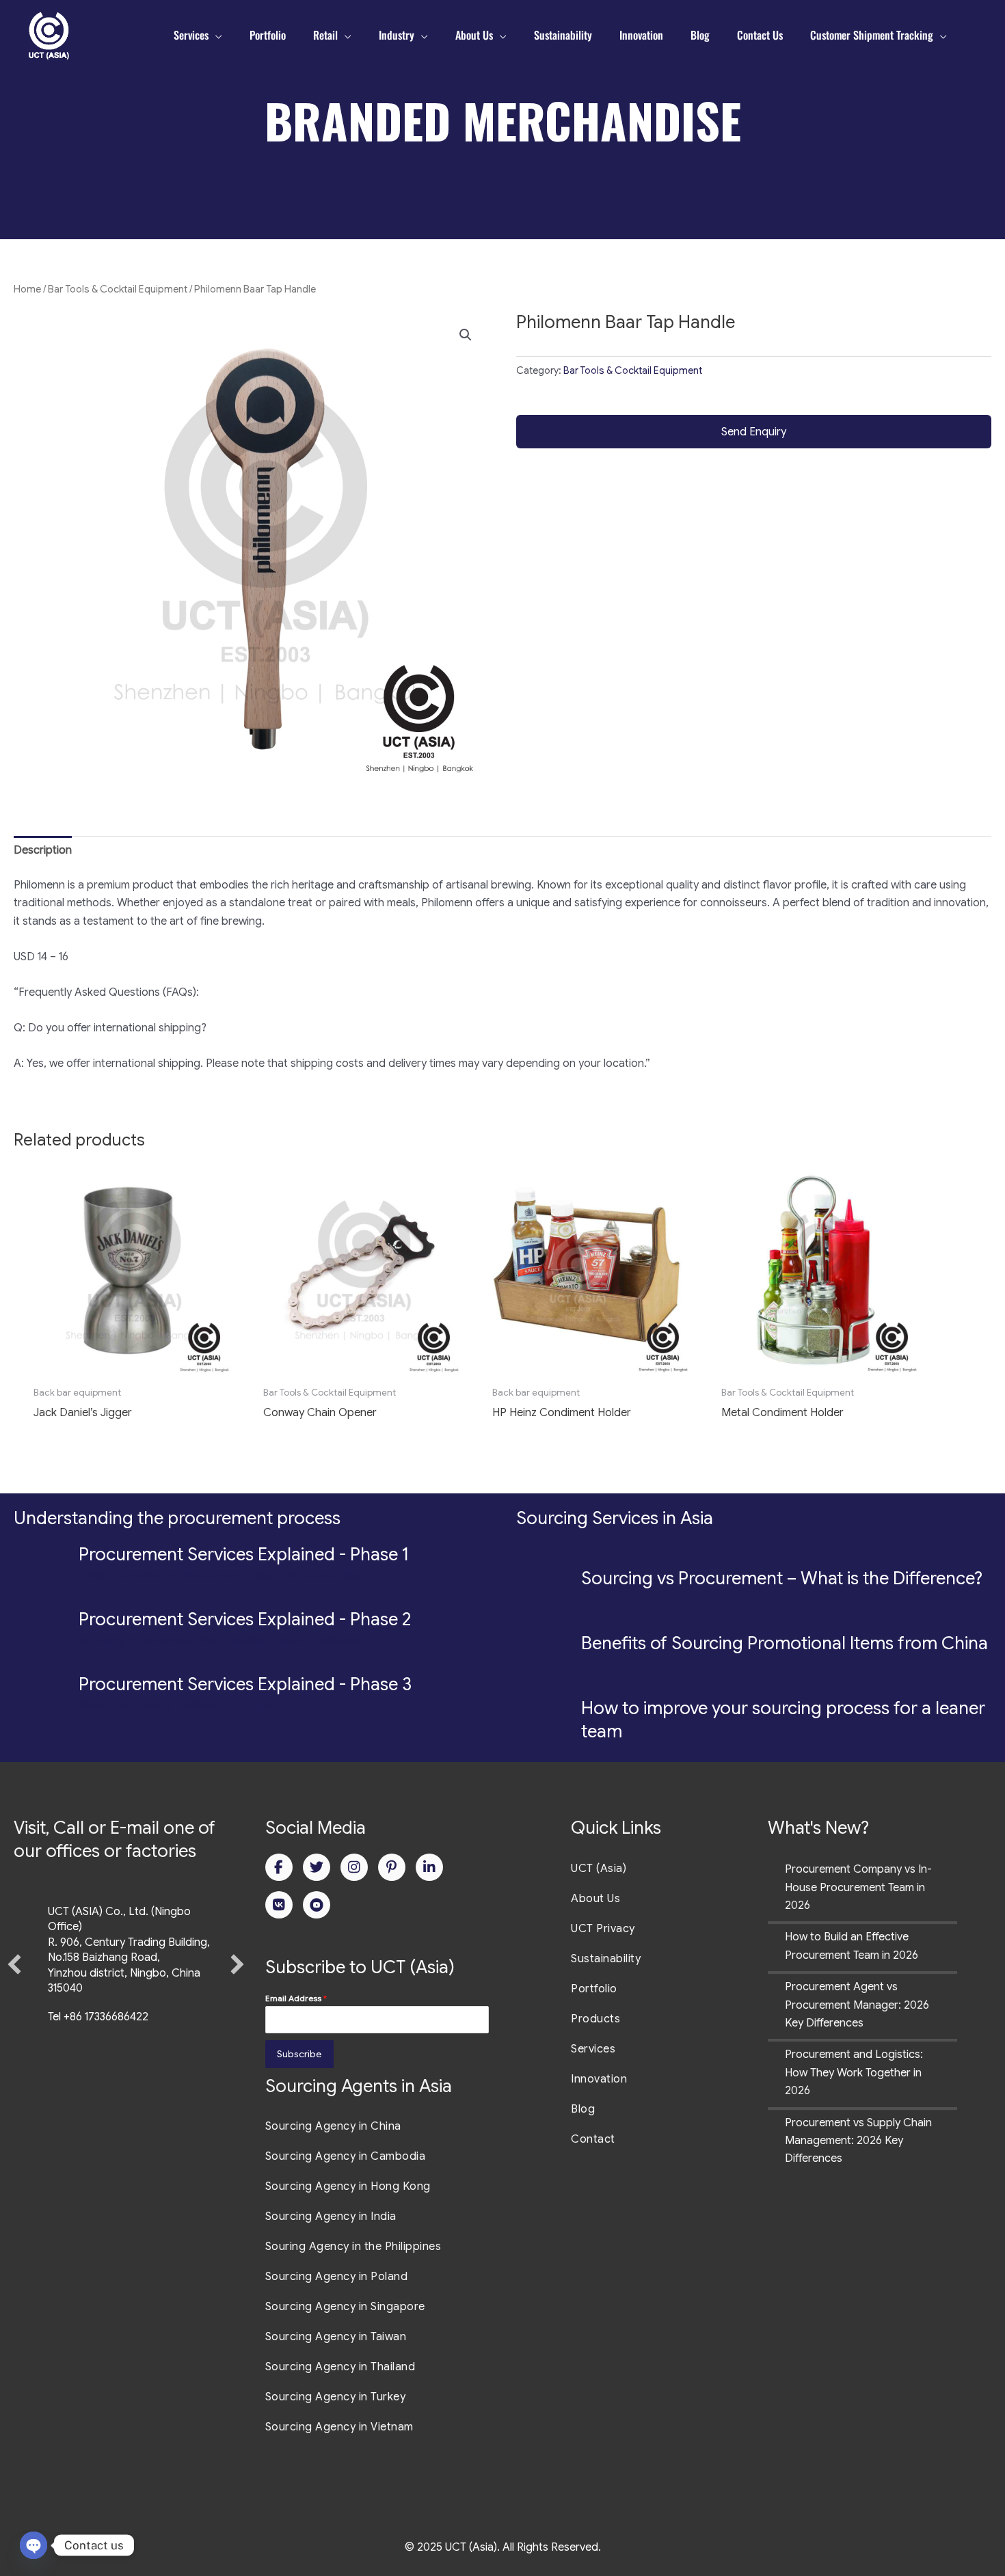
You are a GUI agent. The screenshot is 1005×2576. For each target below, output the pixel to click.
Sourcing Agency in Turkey (336, 2397)
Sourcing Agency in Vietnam (339, 2427)
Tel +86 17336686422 (98, 2017)
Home (27, 289)
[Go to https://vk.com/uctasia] (279, 1905)
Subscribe (299, 2054)
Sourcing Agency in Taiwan (336, 2337)
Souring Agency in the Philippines (353, 2247)
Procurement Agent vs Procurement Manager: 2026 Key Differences (857, 2005)
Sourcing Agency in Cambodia (346, 2156)
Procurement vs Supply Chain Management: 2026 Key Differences (858, 2141)
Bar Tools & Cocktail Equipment (118, 289)
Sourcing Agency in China (333, 2126)
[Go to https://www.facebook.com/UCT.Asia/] (279, 1867)
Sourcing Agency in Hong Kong (348, 2186)
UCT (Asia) (599, 1869)
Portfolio (594, 1989)
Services (593, 2049)
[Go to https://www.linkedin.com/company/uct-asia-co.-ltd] (429, 1867)
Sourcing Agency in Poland (337, 2277)
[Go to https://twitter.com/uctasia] (317, 1867)
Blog (583, 2109)
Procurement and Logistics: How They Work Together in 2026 (854, 2073)
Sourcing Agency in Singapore (345, 2307)
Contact (593, 2139)
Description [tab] (43, 850)
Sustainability (606, 1959)
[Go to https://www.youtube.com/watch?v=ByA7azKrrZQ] (317, 1905)
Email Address (296, 1998)
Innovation (599, 2079)
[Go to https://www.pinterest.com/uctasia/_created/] (392, 1867)
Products (595, 2019)
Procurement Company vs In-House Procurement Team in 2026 (858, 1887)
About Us (595, 1899)
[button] (466, 335)
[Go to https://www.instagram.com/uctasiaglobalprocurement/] (354, 1867)
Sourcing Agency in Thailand (340, 2367)
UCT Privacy (603, 1929)
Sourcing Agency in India (331, 2216)
